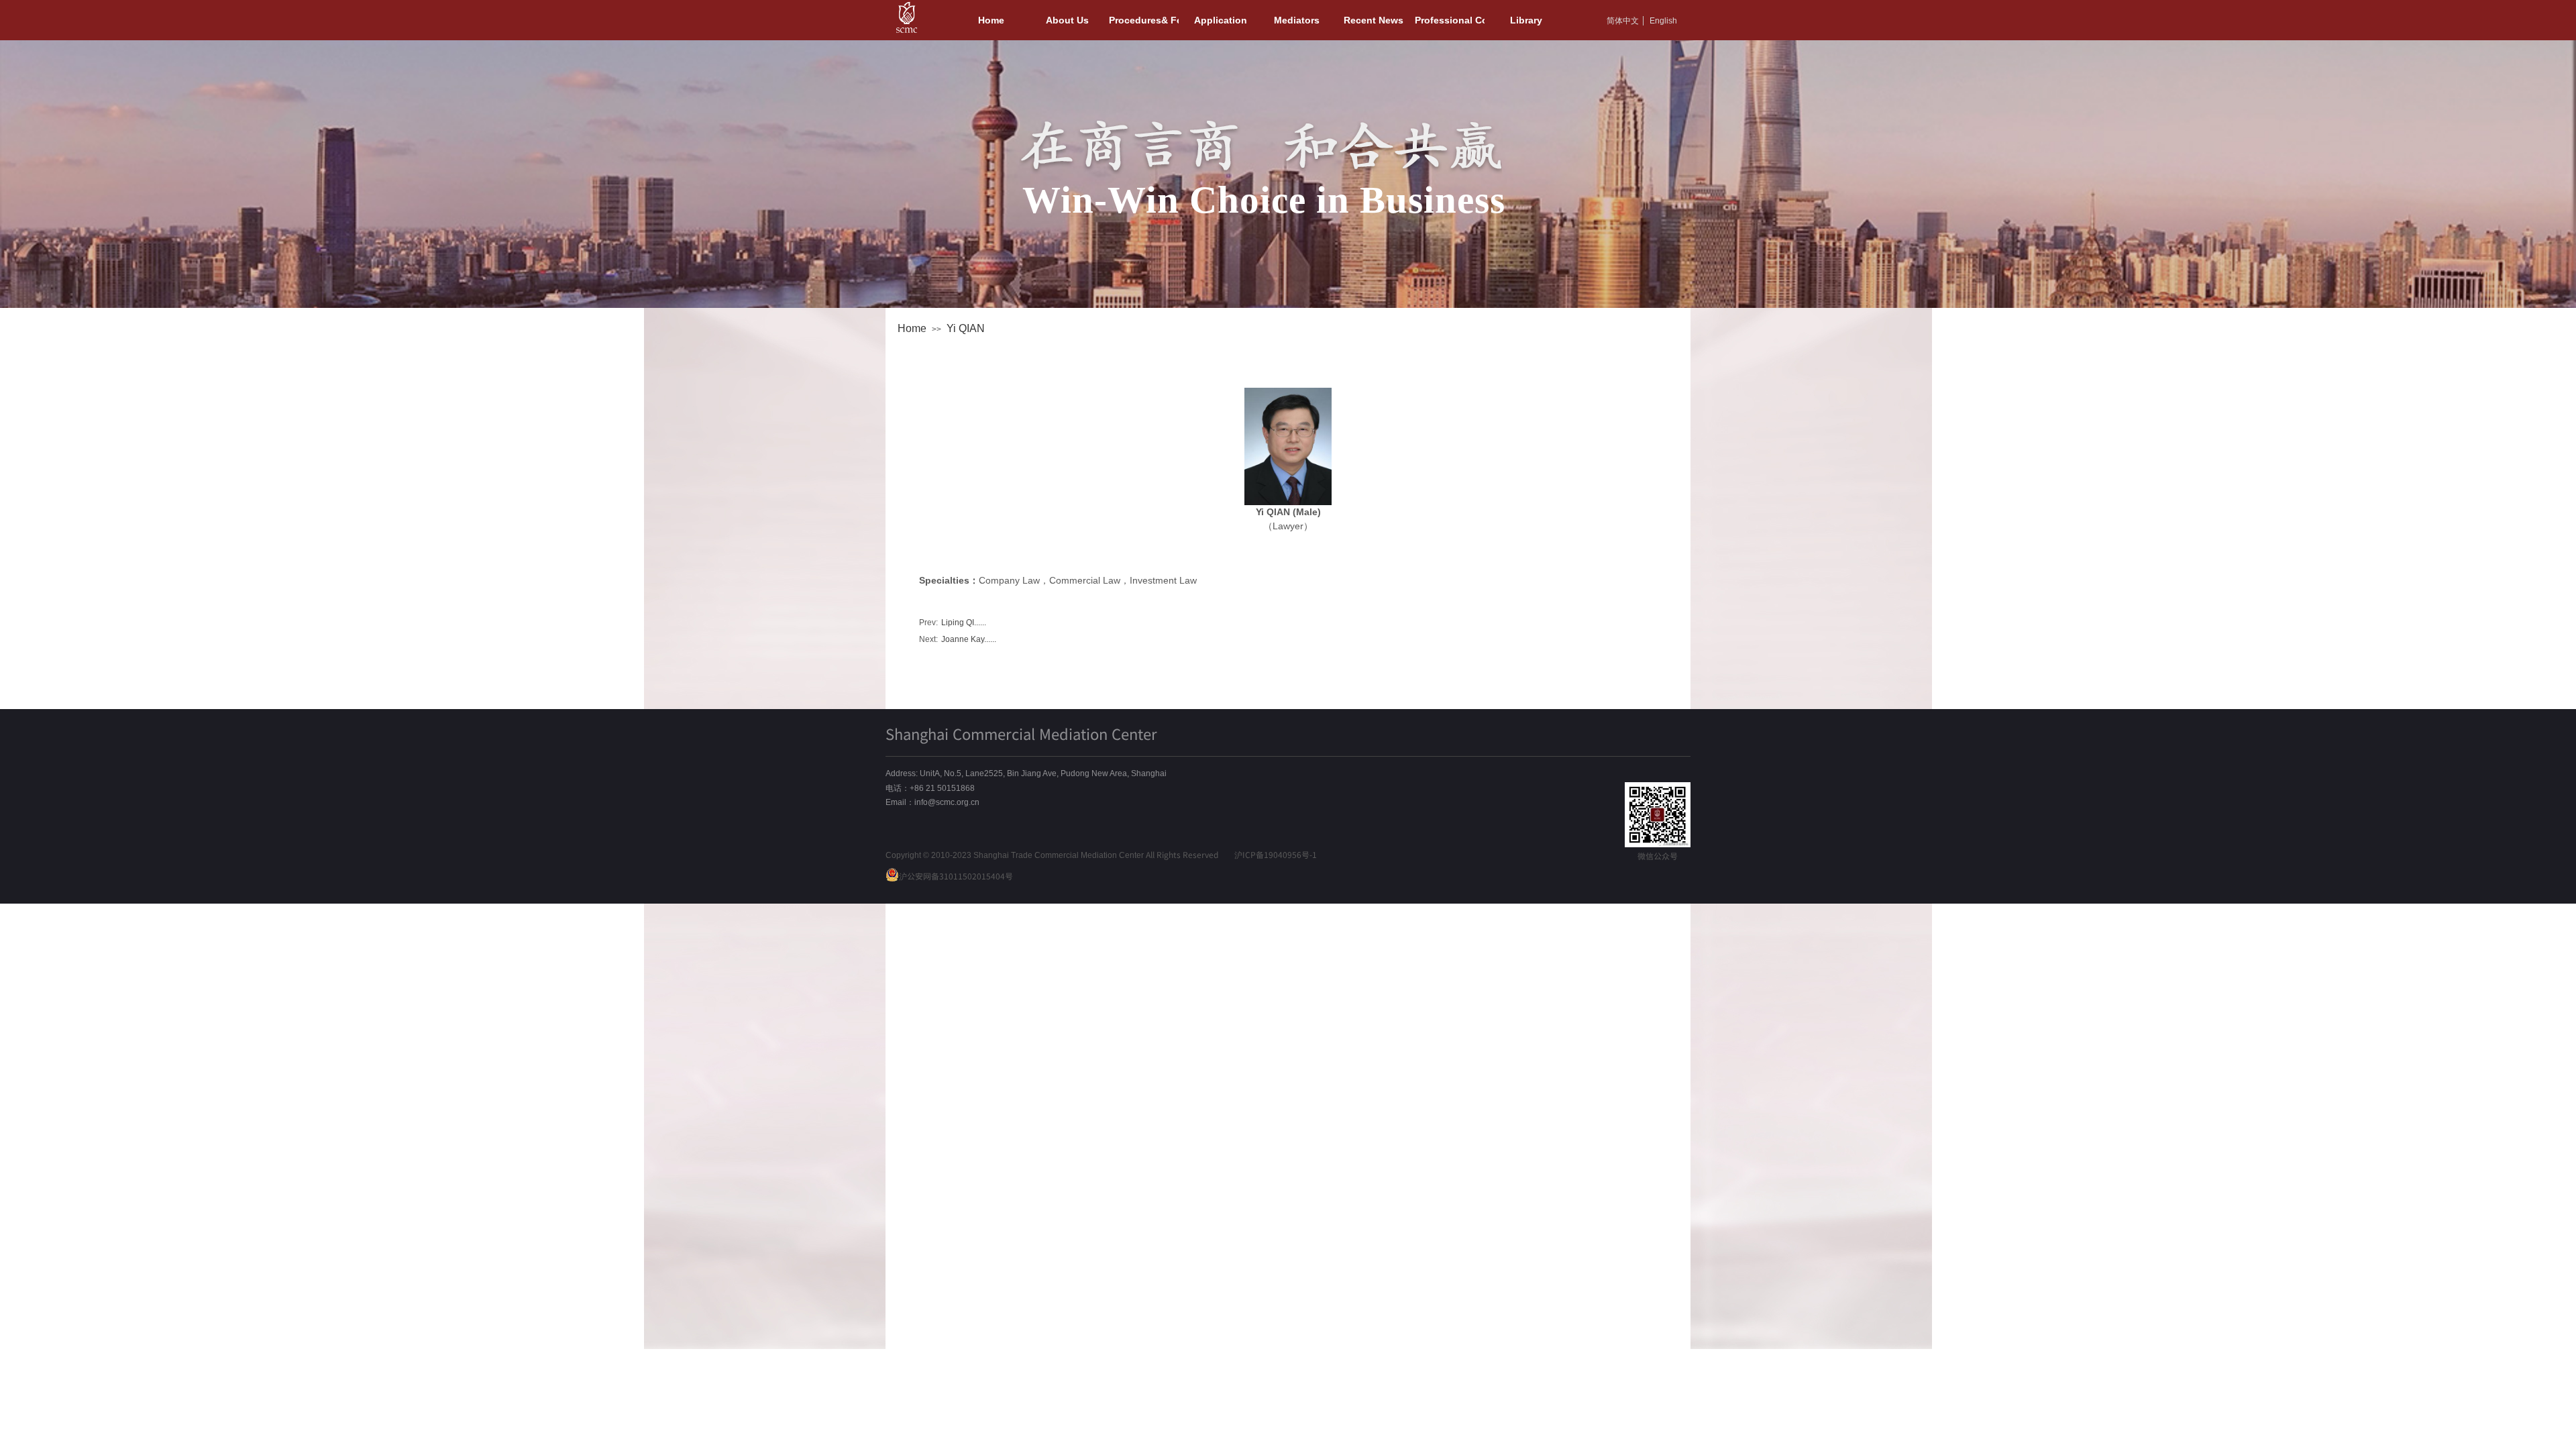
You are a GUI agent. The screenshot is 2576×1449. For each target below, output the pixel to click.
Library (1526, 20)
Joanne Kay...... (958, 639)
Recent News (1374, 20)
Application (1221, 20)
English (1663, 21)
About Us (1067, 20)
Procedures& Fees (1144, 20)
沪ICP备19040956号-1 (1276, 854)
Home (912, 328)
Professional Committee (1450, 20)
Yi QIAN (966, 328)
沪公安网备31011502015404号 (956, 876)
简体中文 (1623, 21)
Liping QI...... (953, 623)
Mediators (1297, 20)
